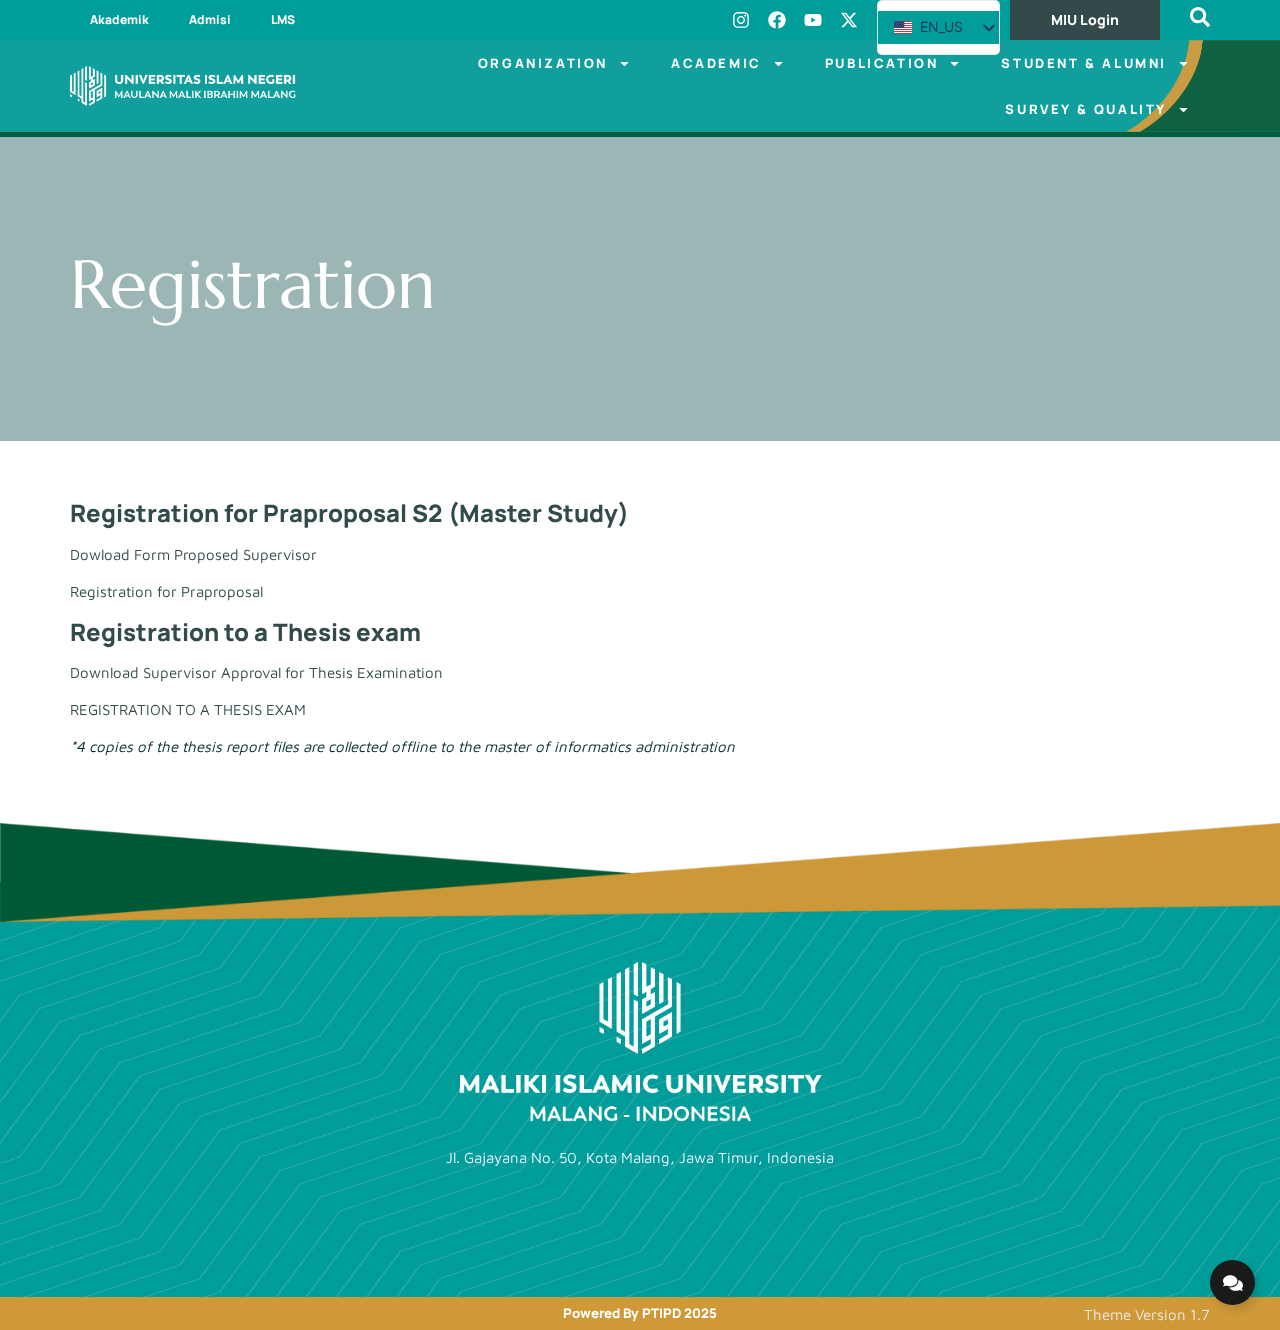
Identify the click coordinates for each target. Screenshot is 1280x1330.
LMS (283, 19)
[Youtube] (813, 20)
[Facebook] (777, 20)
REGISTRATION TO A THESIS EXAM (188, 709)
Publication (882, 63)
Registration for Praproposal (166, 591)
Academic (716, 63)
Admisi (210, 19)
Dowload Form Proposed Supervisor (193, 554)
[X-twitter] (849, 20)
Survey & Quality (1086, 109)
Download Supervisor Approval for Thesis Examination (256, 672)
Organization (543, 63)
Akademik (119, 19)
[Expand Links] (1232, 1282)
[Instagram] (741, 20)
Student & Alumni (1084, 63)
